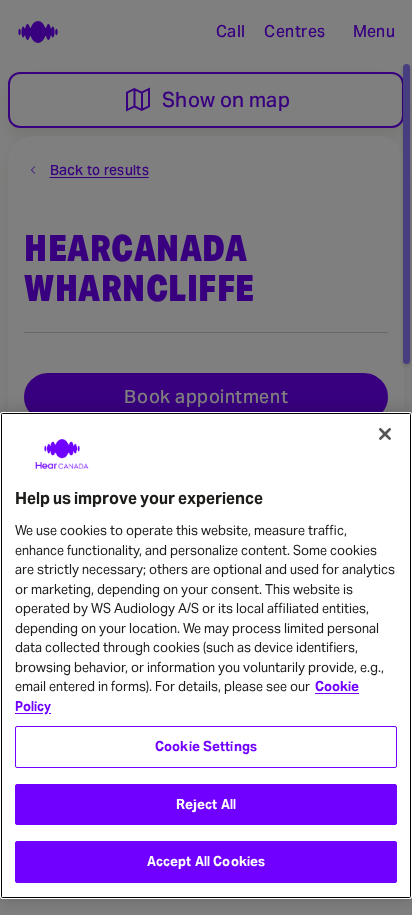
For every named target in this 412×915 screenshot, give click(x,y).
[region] (206, 655)
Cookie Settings (206, 746)
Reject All (206, 804)
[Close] (385, 434)
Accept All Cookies (206, 861)
